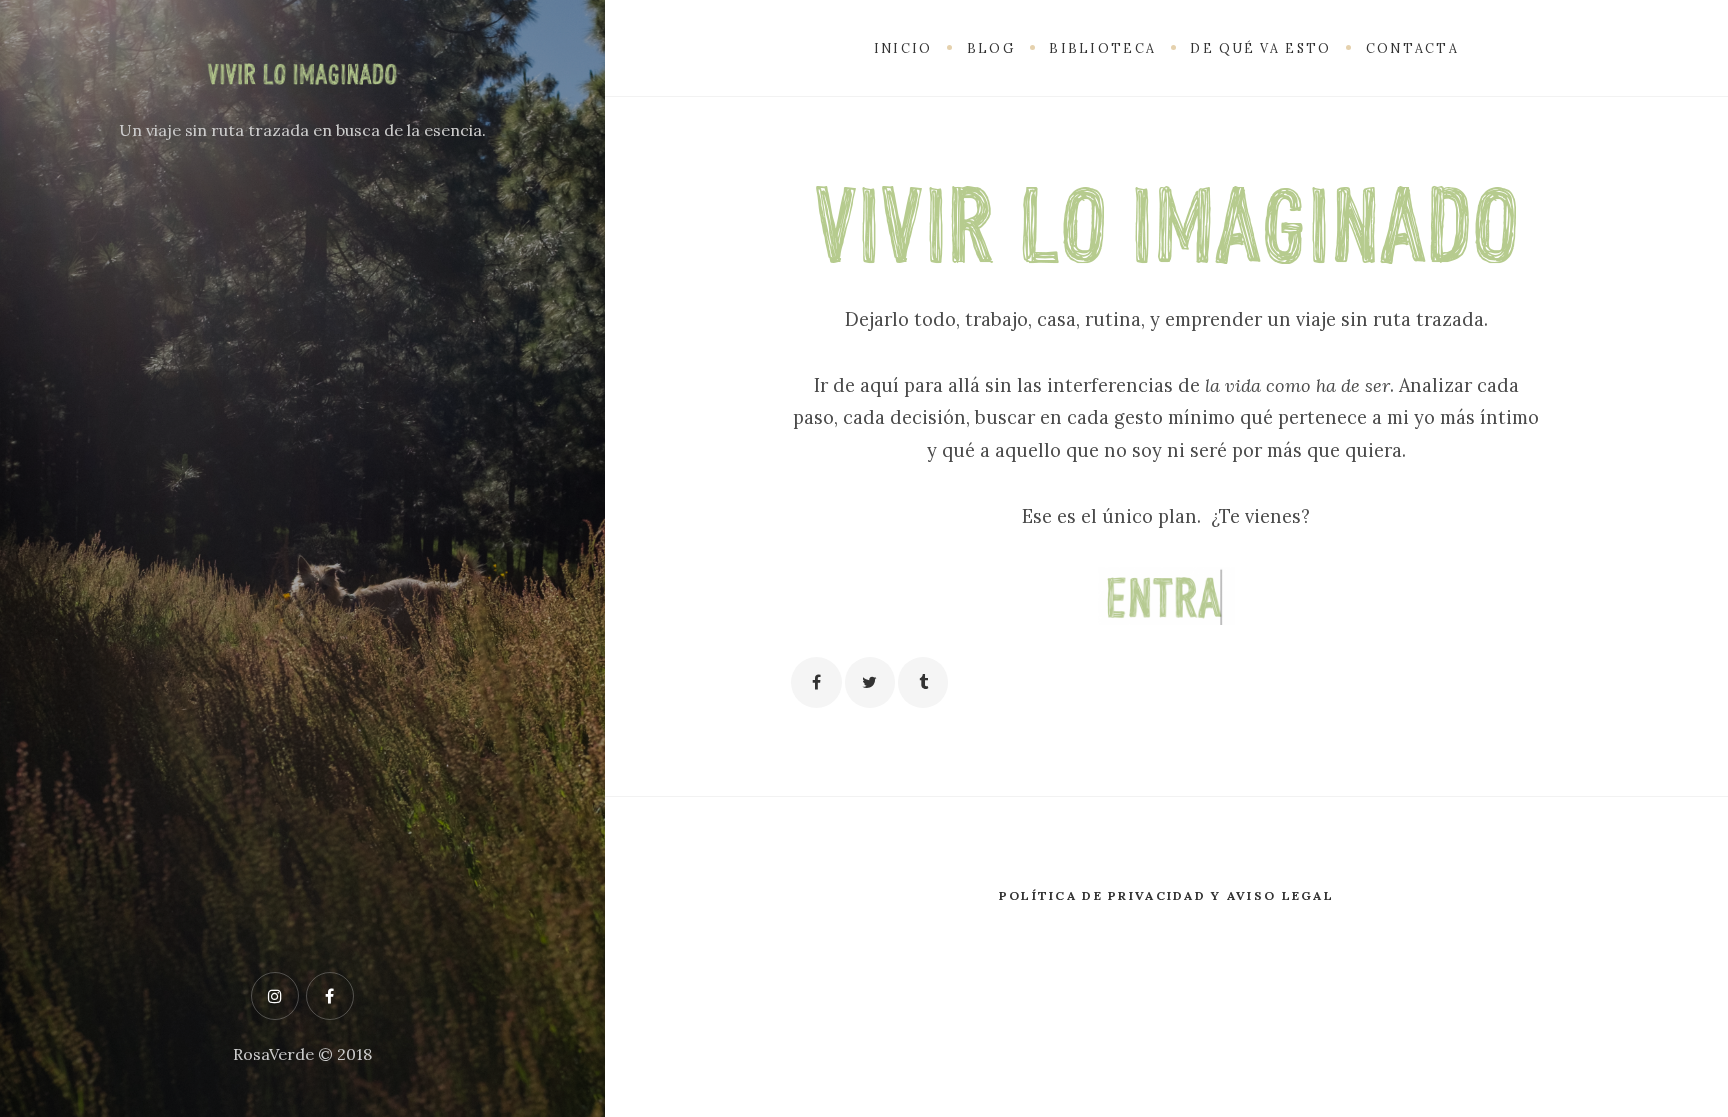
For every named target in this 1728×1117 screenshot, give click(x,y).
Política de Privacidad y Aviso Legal (1166, 895)
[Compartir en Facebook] (816, 682)
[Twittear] (870, 682)
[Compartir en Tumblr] (923, 682)
